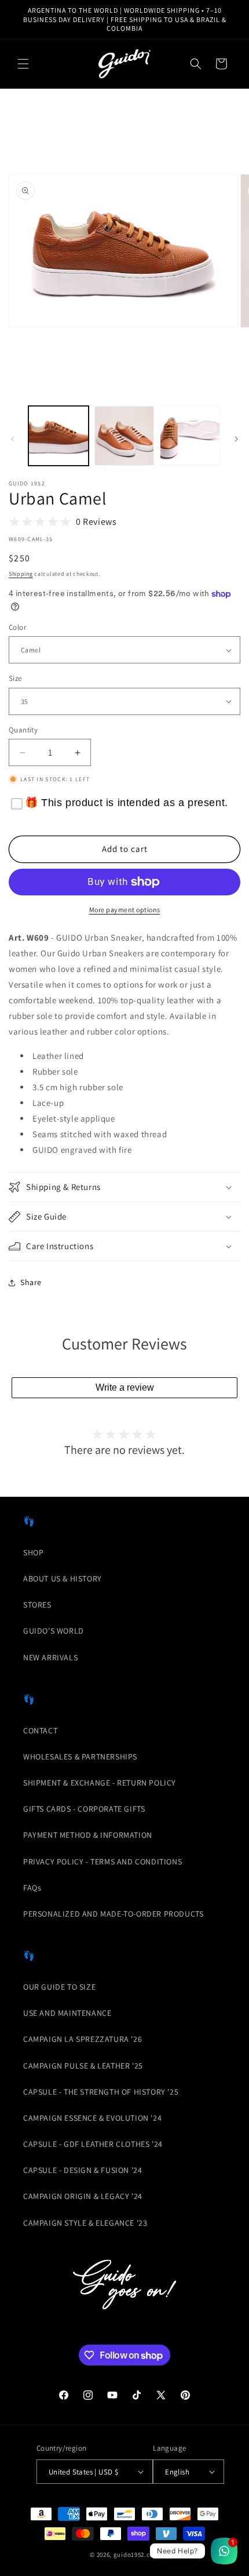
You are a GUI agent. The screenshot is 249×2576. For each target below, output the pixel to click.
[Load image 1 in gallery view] (58, 436)
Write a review (125, 1387)
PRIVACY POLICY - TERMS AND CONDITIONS (102, 1862)
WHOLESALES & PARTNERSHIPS (80, 1757)
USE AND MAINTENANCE (67, 2013)
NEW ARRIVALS (50, 1657)
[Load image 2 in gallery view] (124, 436)
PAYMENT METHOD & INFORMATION (88, 1835)
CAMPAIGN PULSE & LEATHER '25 (83, 2066)
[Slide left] (13, 439)
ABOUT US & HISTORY (63, 1579)
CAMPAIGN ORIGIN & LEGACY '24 (83, 2196)
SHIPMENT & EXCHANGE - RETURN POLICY (100, 1783)
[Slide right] (236, 439)
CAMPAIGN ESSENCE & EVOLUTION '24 (92, 2118)
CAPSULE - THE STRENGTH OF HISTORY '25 (101, 2092)
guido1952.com (136, 2555)
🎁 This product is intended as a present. (127, 803)
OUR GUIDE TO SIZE (59, 1987)
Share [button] (31, 1282)
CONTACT (40, 1730)
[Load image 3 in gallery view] (190, 436)
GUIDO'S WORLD (54, 1631)
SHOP (33, 1552)
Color (17, 627)
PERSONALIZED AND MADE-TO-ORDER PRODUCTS (113, 1914)
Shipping (21, 574)
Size (15, 678)
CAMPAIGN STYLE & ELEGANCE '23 (85, 2223)
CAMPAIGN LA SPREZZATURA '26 (83, 2039)
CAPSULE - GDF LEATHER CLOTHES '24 (93, 2144)
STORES (37, 1605)
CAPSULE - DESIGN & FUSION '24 (83, 2170)
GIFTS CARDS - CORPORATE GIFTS (84, 1809)
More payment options (125, 910)
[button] (23, 64)
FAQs (32, 1888)
